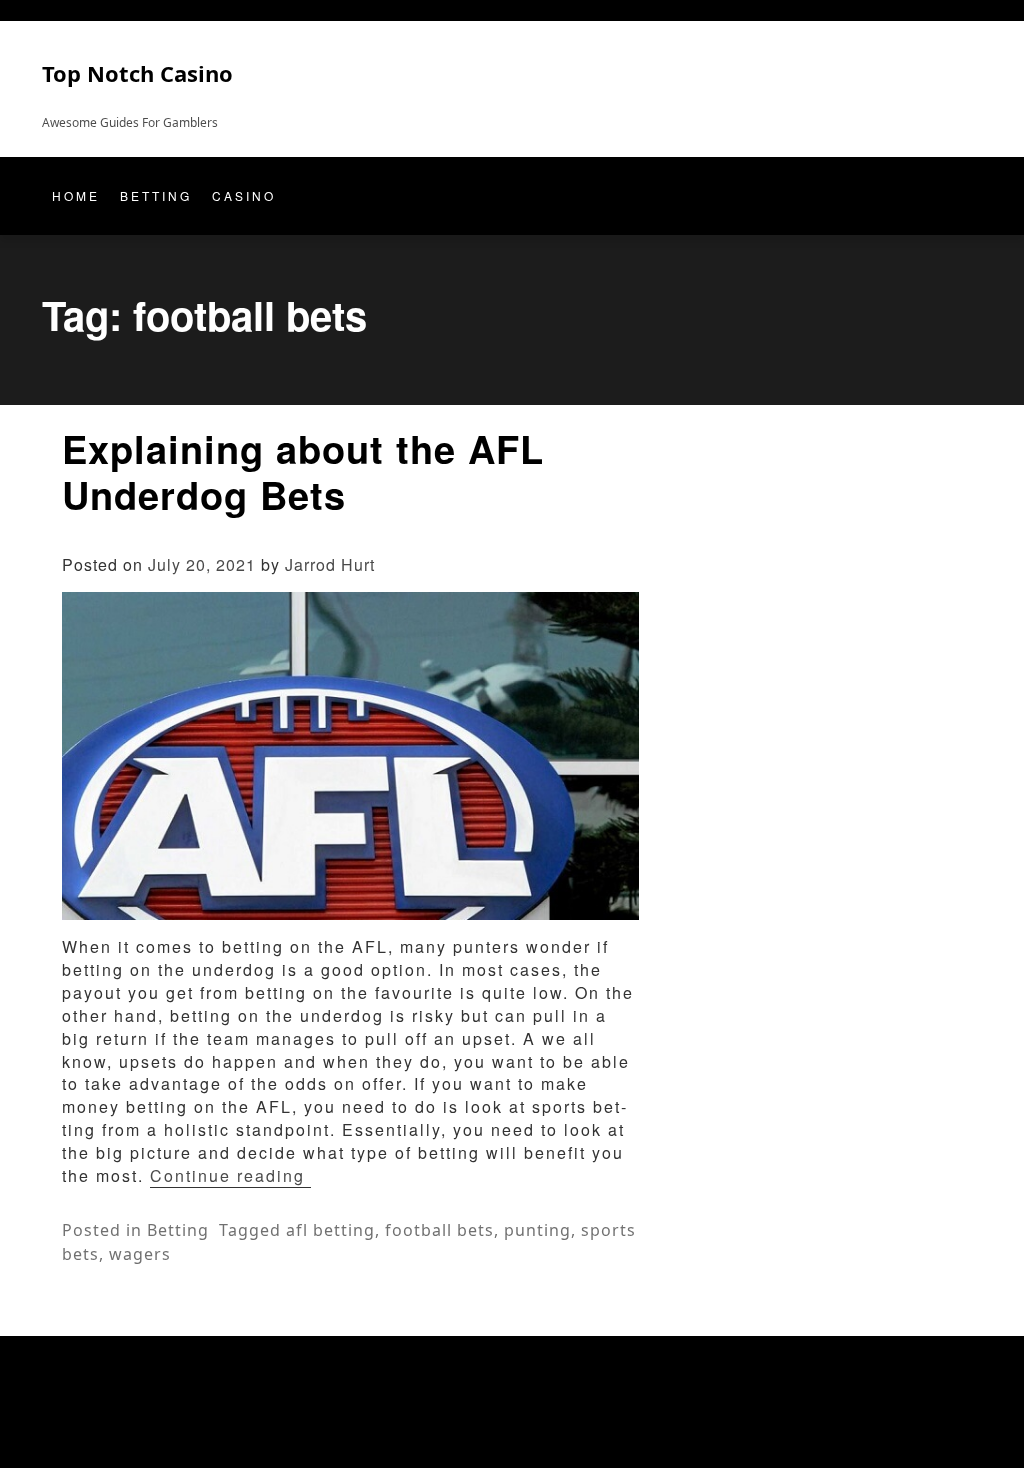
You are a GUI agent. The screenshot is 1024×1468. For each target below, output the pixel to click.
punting (537, 1230)
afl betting (330, 1230)
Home (76, 195)
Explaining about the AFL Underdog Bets (303, 471)
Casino (244, 195)
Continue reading (230, 1175)
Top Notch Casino (137, 73)
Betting (156, 195)
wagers (140, 1254)
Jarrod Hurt (330, 564)
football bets (439, 1230)
